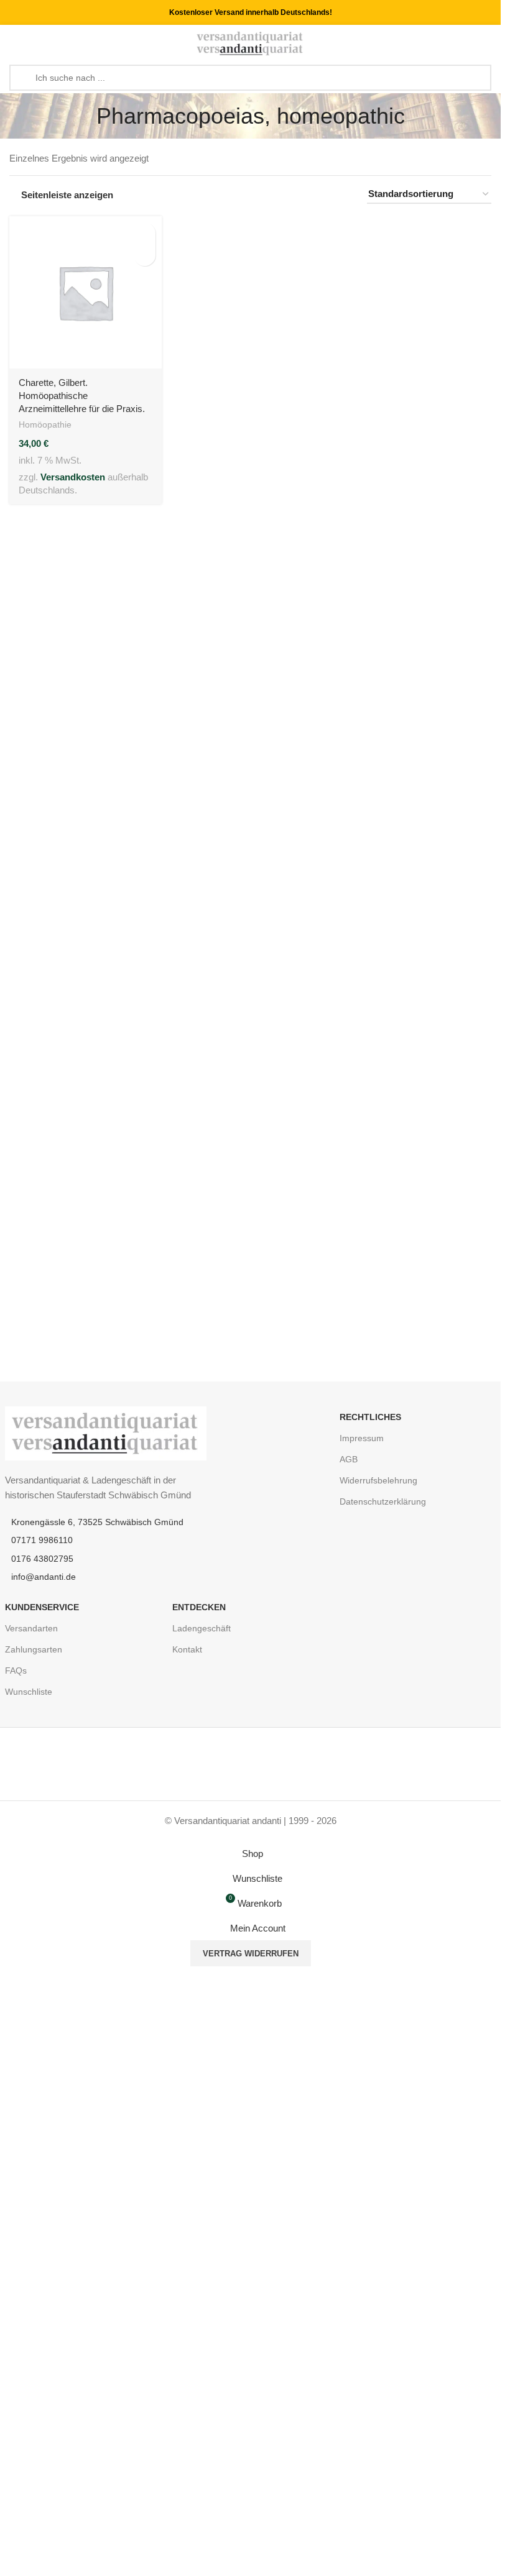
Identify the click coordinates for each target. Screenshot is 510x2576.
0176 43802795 (42, 1559)
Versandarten (31, 1628)
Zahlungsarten (34, 1649)
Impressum (362, 1438)
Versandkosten (73, 477)
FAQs (16, 1671)
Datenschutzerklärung (383, 1501)
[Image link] (106, 1432)
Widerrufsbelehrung (378, 1480)
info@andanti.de (44, 1577)
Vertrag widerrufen (251, 1954)
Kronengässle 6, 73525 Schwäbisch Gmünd (97, 1522)
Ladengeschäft (202, 1628)
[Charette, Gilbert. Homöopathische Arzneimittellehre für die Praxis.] (86, 292)
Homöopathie (45, 424)
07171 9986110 (42, 1540)
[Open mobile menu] (14, 44)
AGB (349, 1459)
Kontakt (187, 1649)
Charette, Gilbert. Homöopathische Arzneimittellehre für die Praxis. (82, 396)
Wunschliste (29, 1692)
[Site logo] (250, 43)
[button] (145, 233)
